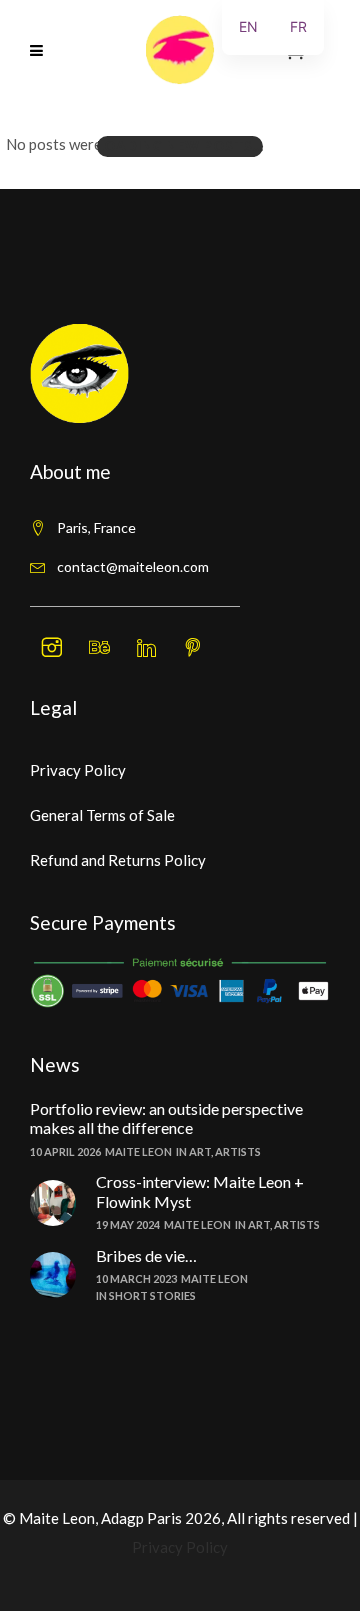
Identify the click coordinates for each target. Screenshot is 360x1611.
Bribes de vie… (146, 1255)
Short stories (152, 1295)
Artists (238, 1151)
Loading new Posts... (180, 146)
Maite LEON (138, 1151)
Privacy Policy (78, 770)
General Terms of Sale (102, 815)
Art (200, 1151)
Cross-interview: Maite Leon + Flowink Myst (200, 1191)
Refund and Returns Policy (118, 860)
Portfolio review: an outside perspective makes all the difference (166, 1118)
